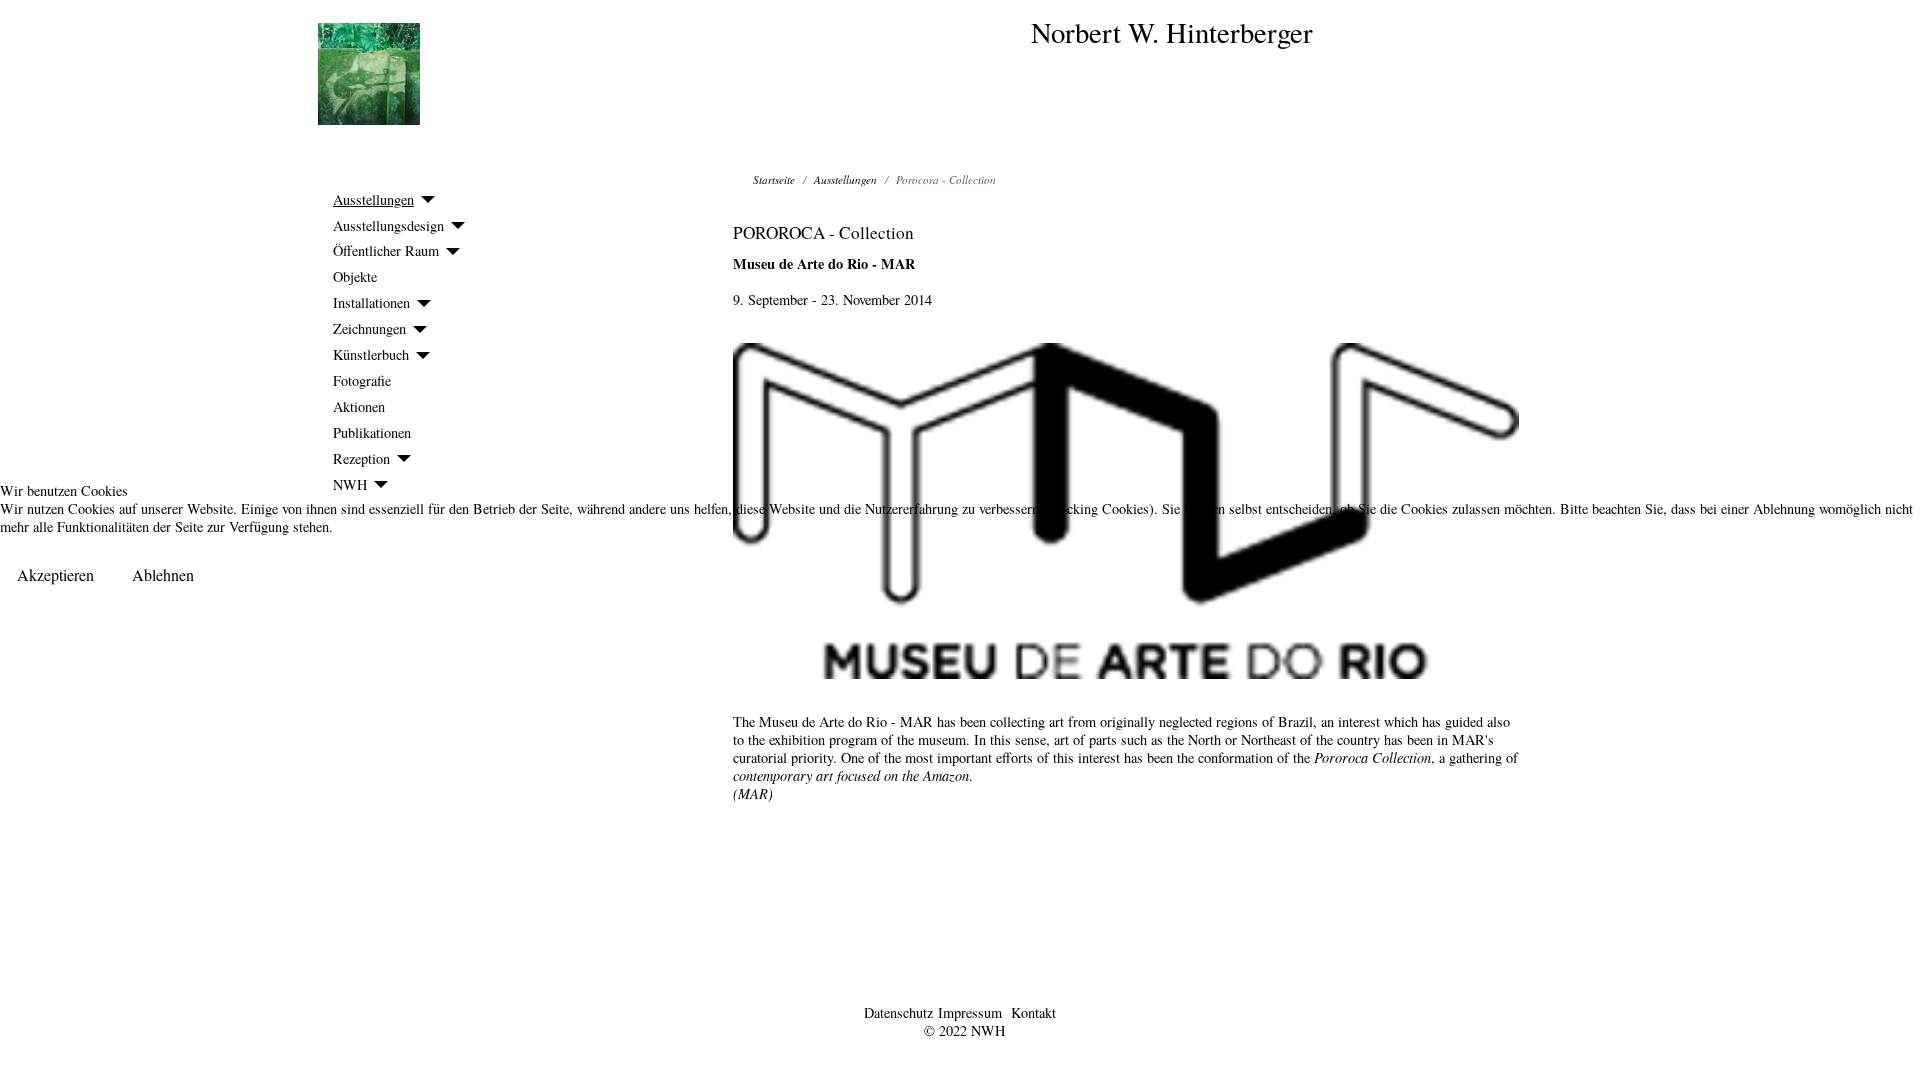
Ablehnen (163, 574)
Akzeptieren (55, 574)
